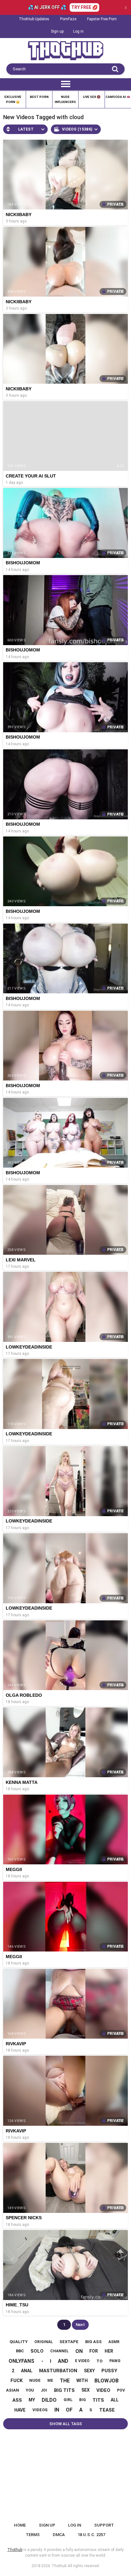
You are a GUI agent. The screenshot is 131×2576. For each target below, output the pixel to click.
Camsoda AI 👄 (118, 97)
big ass (93, 2342)
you (30, 2390)
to (99, 2361)
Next (80, 2325)
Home (20, 2525)
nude (35, 2380)
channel (59, 2351)
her (109, 2351)
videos (40, 2410)
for (94, 2351)
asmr (114, 2342)
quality (19, 2342)
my (32, 2400)
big (83, 2400)
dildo (49, 2400)
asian (13, 2390)
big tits (64, 2390)
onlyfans (21, 2361)
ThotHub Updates (34, 19)
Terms (33, 2535)
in (57, 2410)
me (50, 2381)
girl (68, 2400)
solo (37, 2351)
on (79, 2351)
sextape (69, 2342)
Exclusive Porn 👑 (13, 99)
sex (86, 2390)
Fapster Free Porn (102, 19)
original (44, 2342)
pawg (115, 2361)
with (82, 2381)
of (69, 2410)
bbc (20, 2351)
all (115, 2400)
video (103, 2390)
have (20, 2410)
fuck (17, 2381)
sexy (89, 2371)
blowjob (107, 2381)
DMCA (59, 2535)
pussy (109, 2371)
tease (107, 2410)
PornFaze (68, 19)
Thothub (59, 2566)
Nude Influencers (65, 99)
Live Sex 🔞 (92, 97)
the (65, 2381)
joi (44, 2390)
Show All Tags (66, 2424)
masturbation (58, 2371)
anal (27, 2371)
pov (121, 2390)
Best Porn (39, 97)
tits (98, 2400)
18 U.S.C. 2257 (91, 2535)
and (63, 2361)
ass (17, 2400)
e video (82, 2361)
